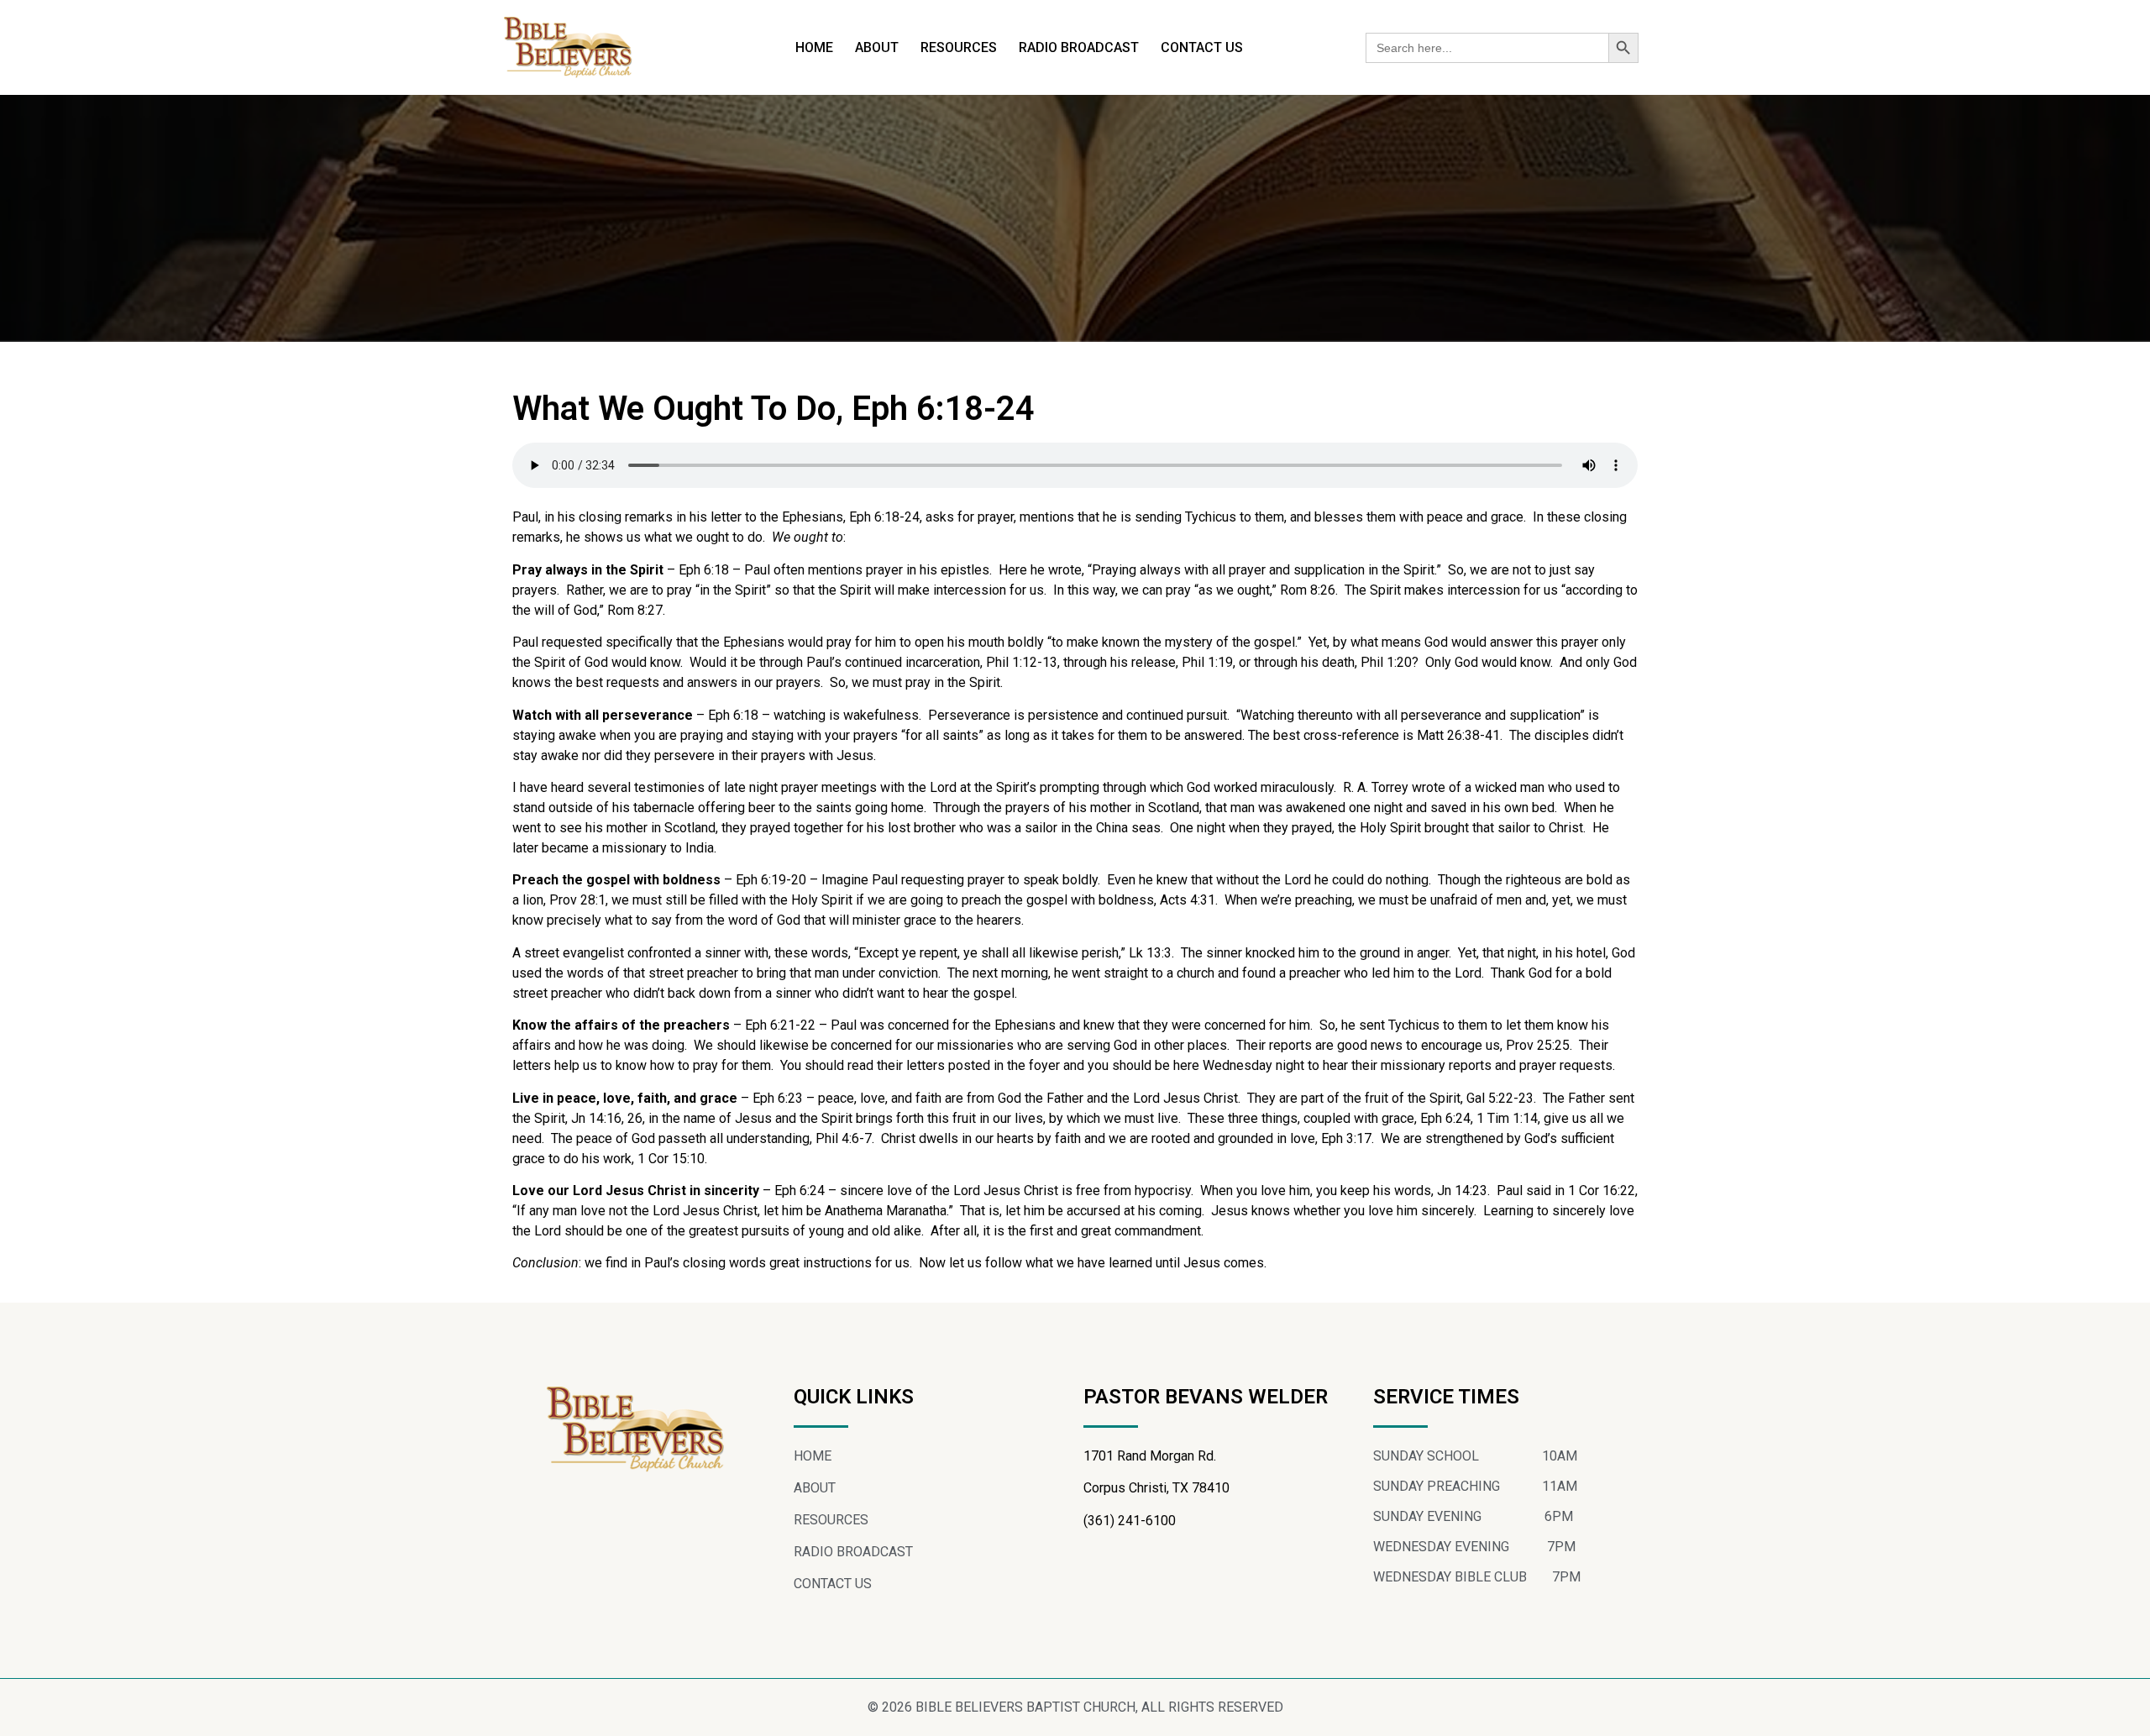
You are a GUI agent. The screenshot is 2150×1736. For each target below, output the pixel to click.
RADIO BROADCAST (1079, 47)
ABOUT (877, 47)
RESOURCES (959, 47)
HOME (814, 47)
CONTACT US (1202, 47)
